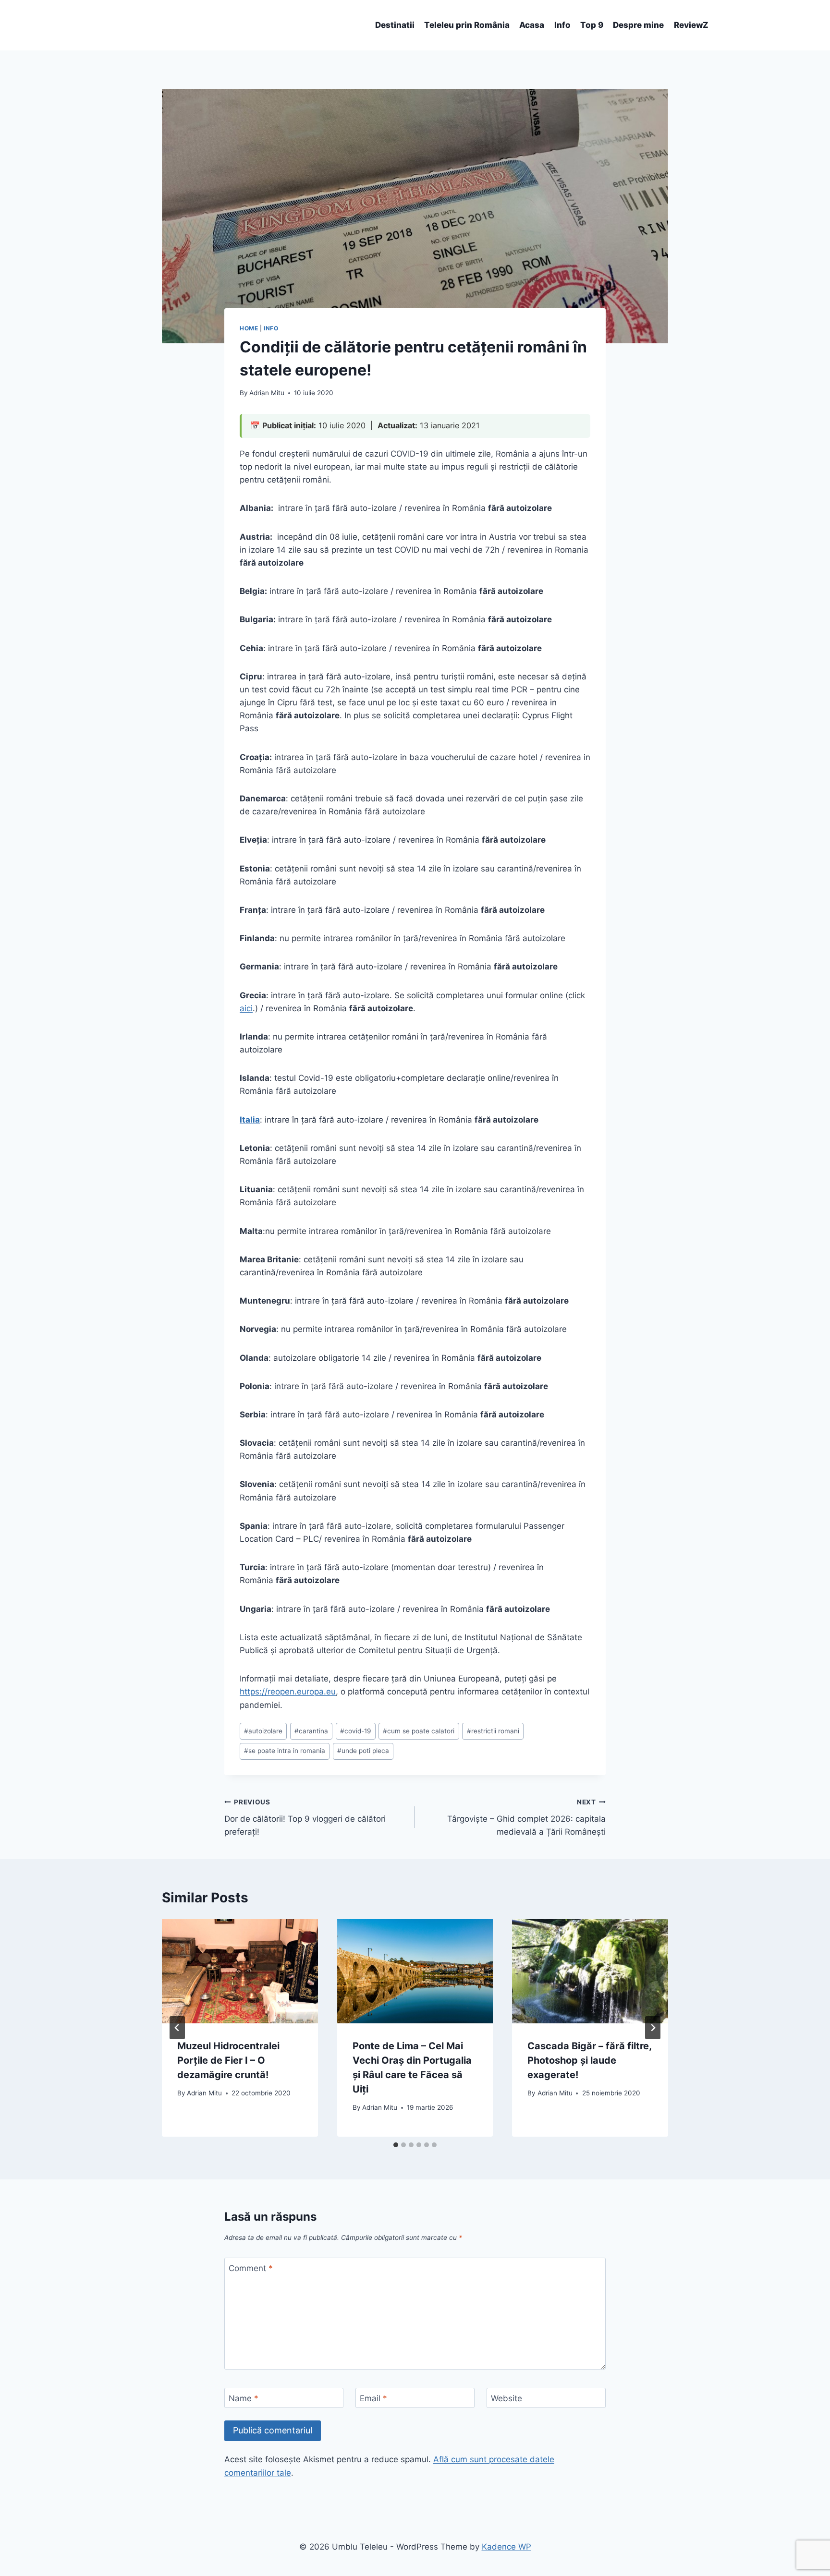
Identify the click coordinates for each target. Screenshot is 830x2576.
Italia (250, 1120)
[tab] (396, 2145)
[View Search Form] (125, 25)
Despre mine (638, 25)
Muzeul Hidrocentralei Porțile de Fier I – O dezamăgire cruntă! (228, 2060)
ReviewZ (691, 25)
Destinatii (395, 25)
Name (244, 2398)
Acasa (532, 25)
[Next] (653, 2028)
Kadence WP (507, 2547)
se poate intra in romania (285, 1751)
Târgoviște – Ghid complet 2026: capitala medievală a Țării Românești (526, 1817)
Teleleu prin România (467, 25)
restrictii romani (493, 1731)
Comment (251, 2268)
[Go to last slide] (177, 2028)
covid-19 (355, 1731)
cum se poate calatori (419, 1731)
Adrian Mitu (267, 393)
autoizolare (263, 1731)
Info (562, 25)
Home (249, 328)
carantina (311, 1731)
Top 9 (592, 25)
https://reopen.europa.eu (288, 1692)
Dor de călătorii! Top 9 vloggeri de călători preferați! (305, 1817)
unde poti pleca (363, 1751)
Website (507, 2398)
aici (246, 1008)
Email (373, 2398)
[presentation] (240, 1971)
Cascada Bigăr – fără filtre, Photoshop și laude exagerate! (589, 2060)
